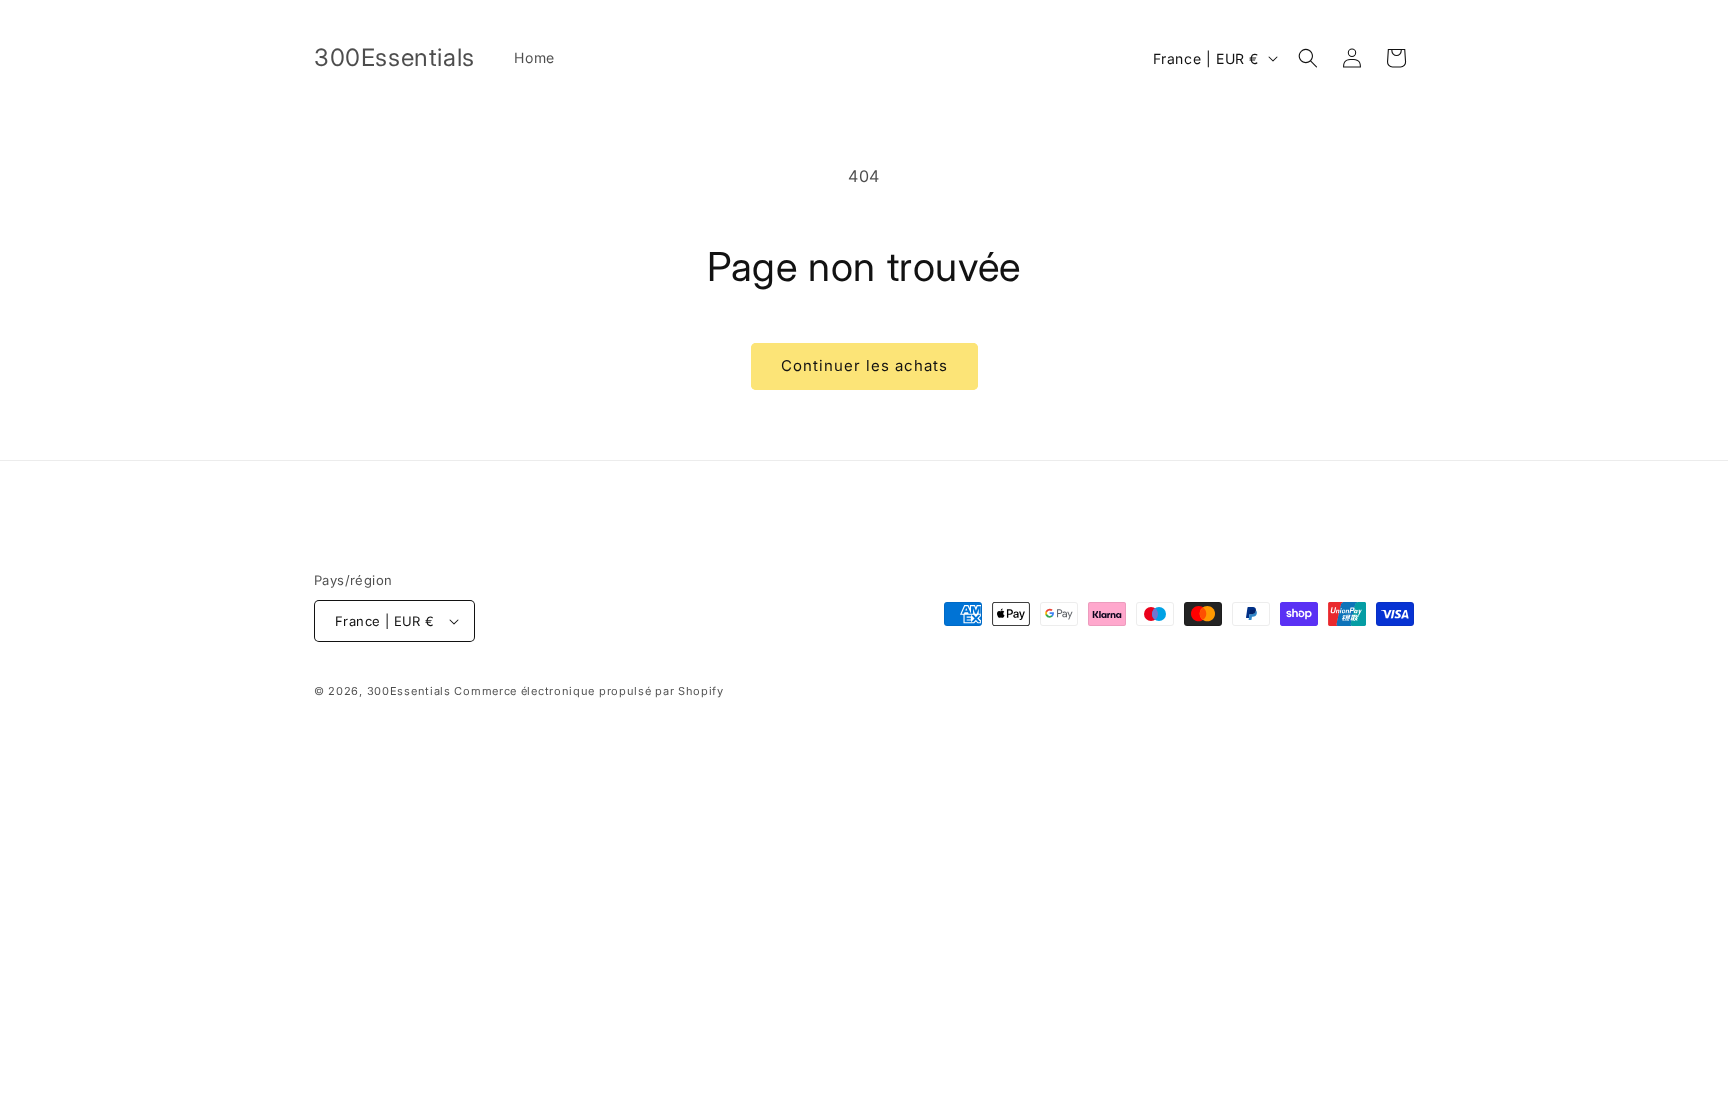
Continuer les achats (864, 365)
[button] (1308, 58)
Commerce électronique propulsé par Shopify (588, 691)
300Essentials (409, 691)
